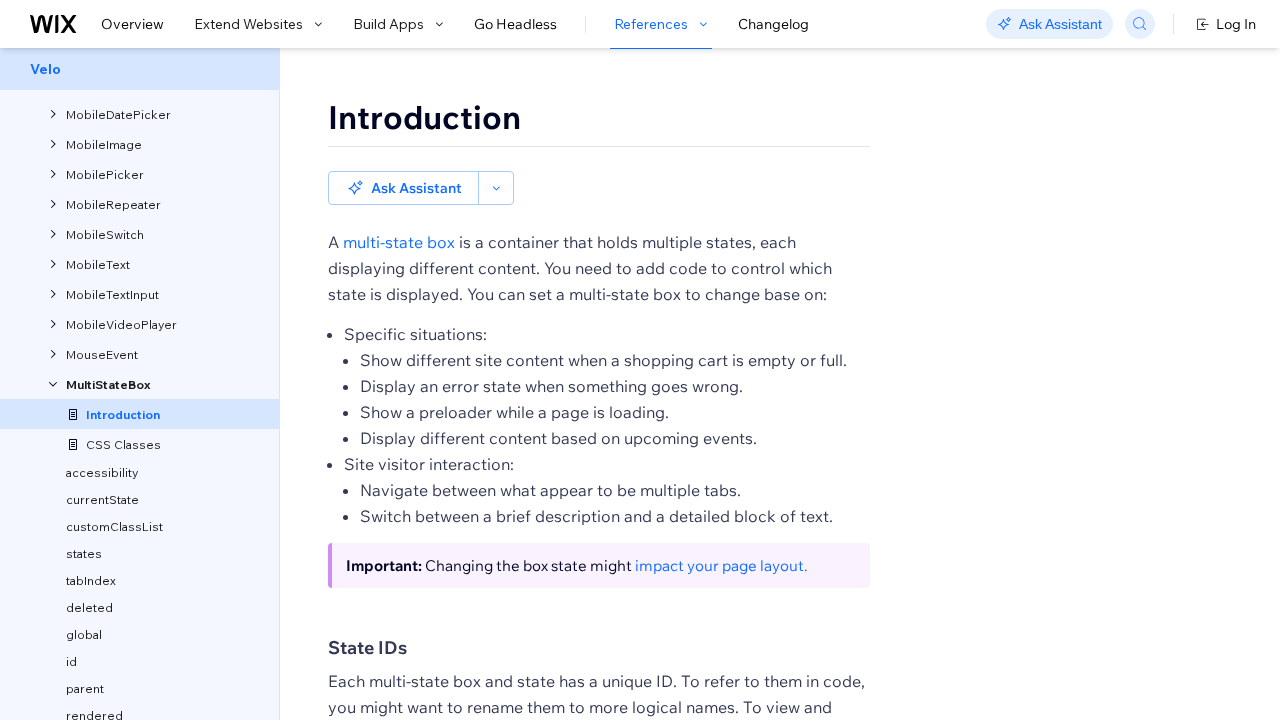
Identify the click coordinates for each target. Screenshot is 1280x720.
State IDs (367, 647)
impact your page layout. (721, 565)
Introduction (424, 117)
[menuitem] (139, 69)
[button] (403, 188)
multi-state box (399, 242)
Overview (132, 24)
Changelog (773, 24)
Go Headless (515, 24)
